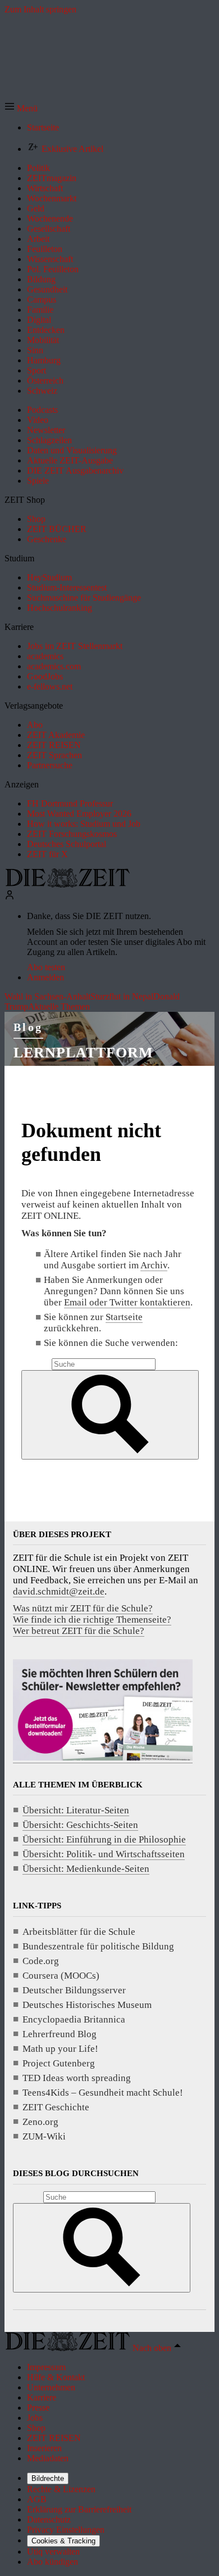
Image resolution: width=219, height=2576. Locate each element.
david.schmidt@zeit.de (59, 1591)
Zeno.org (40, 2122)
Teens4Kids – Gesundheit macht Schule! (103, 2093)
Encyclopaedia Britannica (74, 2019)
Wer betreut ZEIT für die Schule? (79, 1631)
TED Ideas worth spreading (77, 2078)
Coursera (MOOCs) (61, 1976)
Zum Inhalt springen (40, 9)
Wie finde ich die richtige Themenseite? (92, 1620)
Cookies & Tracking (63, 2541)
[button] (21, 108)
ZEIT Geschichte (56, 2107)
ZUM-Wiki (44, 2136)
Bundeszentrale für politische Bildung (98, 1946)
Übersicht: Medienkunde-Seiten (86, 1869)
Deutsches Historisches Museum (87, 2005)
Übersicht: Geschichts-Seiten (80, 1825)
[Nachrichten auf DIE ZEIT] (67, 884)
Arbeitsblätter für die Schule (79, 1932)
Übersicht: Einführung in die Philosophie (104, 1839)
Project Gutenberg (59, 2063)
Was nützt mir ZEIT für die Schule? (83, 1608)
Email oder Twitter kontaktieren (127, 1302)
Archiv (154, 1265)
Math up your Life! (60, 2049)
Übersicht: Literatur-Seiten (76, 1810)
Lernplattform (84, 1053)
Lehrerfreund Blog (60, 2034)
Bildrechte (48, 2478)
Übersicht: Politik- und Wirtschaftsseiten (104, 1854)
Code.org (41, 1961)
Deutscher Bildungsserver (74, 1990)
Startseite (124, 1317)
